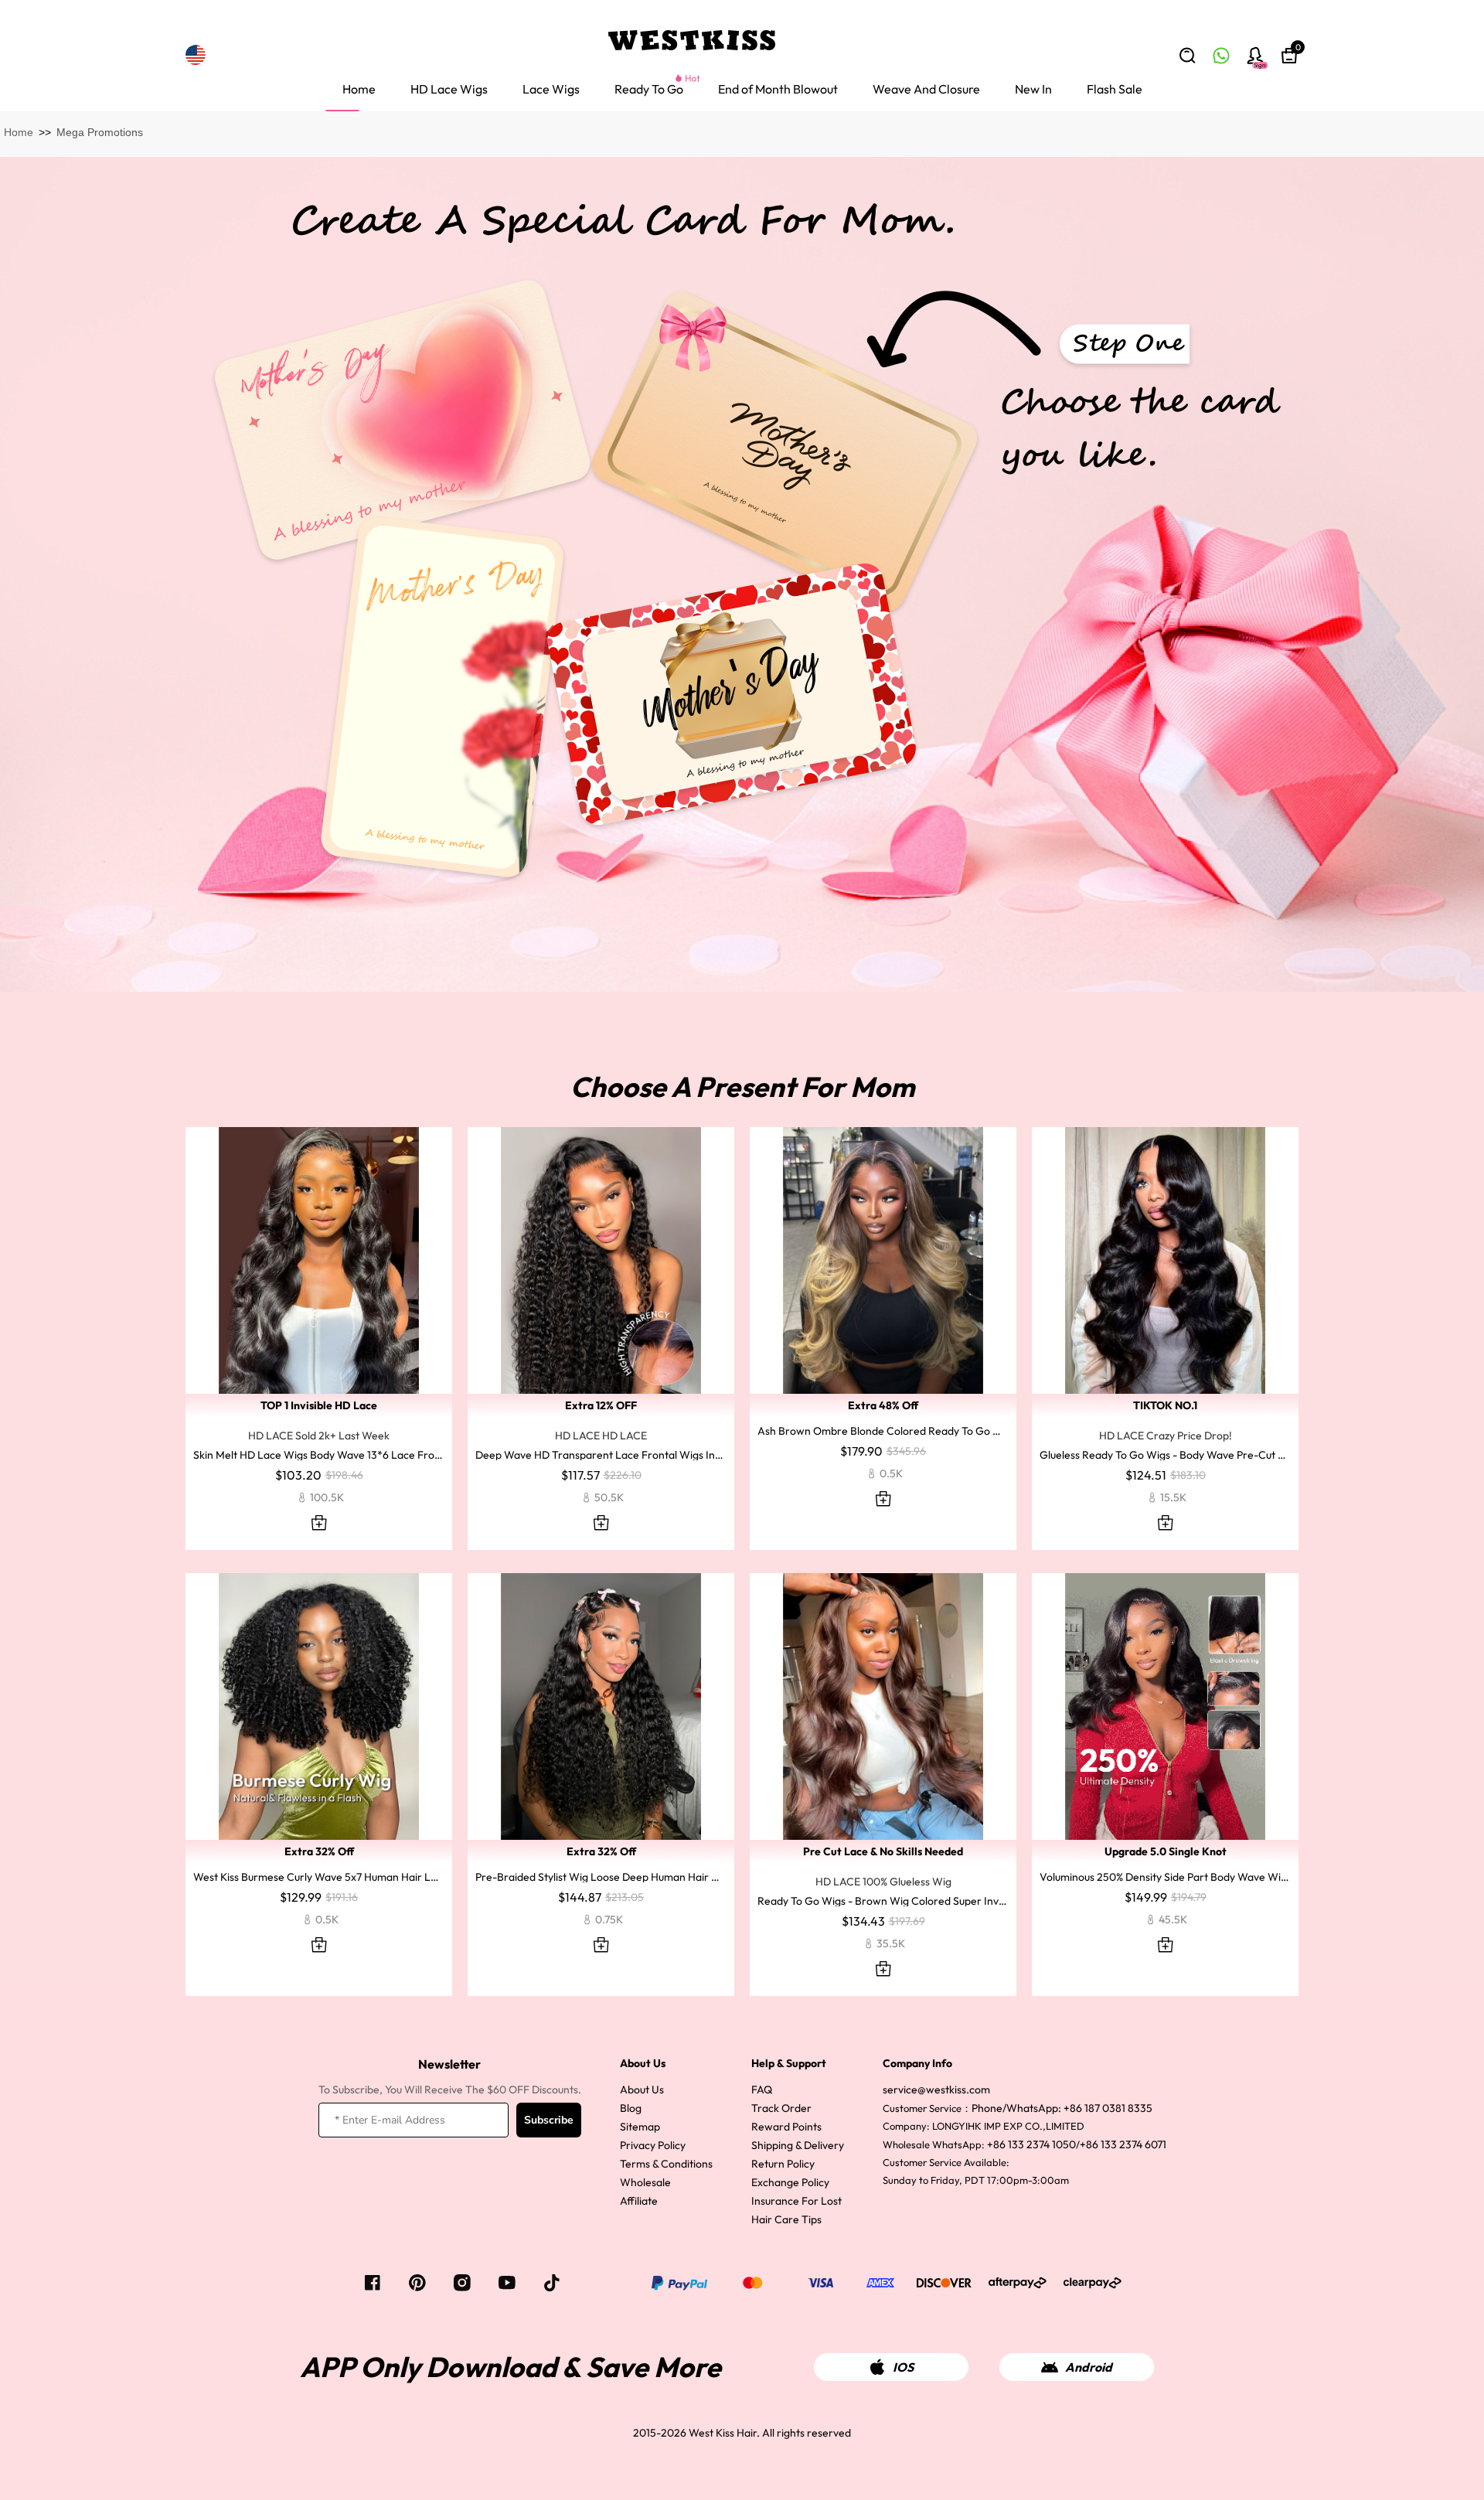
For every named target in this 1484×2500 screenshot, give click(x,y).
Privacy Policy (653, 2145)
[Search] (1187, 56)
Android (1089, 2367)
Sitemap (640, 2127)
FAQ (762, 2090)
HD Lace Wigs (449, 89)
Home (359, 89)
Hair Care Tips (786, 2219)
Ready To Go (649, 89)
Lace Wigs (551, 89)
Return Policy (783, 2164)
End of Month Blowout (778, 89)
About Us (642, 2090)
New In (1033, 89)
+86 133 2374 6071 (1123, 2144)
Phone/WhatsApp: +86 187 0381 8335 (1062, 2108)
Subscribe (549, 2120)
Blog (631, 2108)
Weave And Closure (926, 89)
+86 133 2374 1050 (1031, 2144)
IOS (903, 2367)
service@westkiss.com (936, 2090)
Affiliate (639, 2201)
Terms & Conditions (666, 2164)
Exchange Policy (790, 2182)
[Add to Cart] (319, 1523)
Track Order (781, 2108)
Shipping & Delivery (798, 2145)
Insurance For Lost (796, 2201)
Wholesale (645, 2182)
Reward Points (786, 2127)
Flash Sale (1115, 89)
